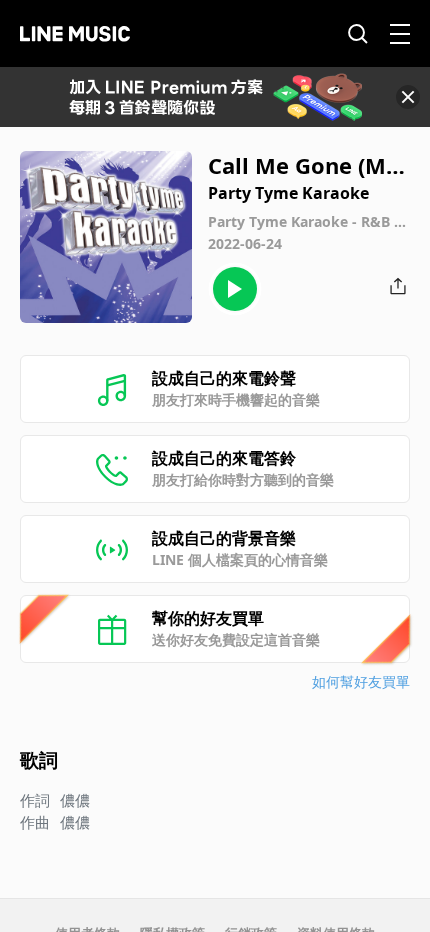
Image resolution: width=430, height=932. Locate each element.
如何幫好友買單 (361, 681)
